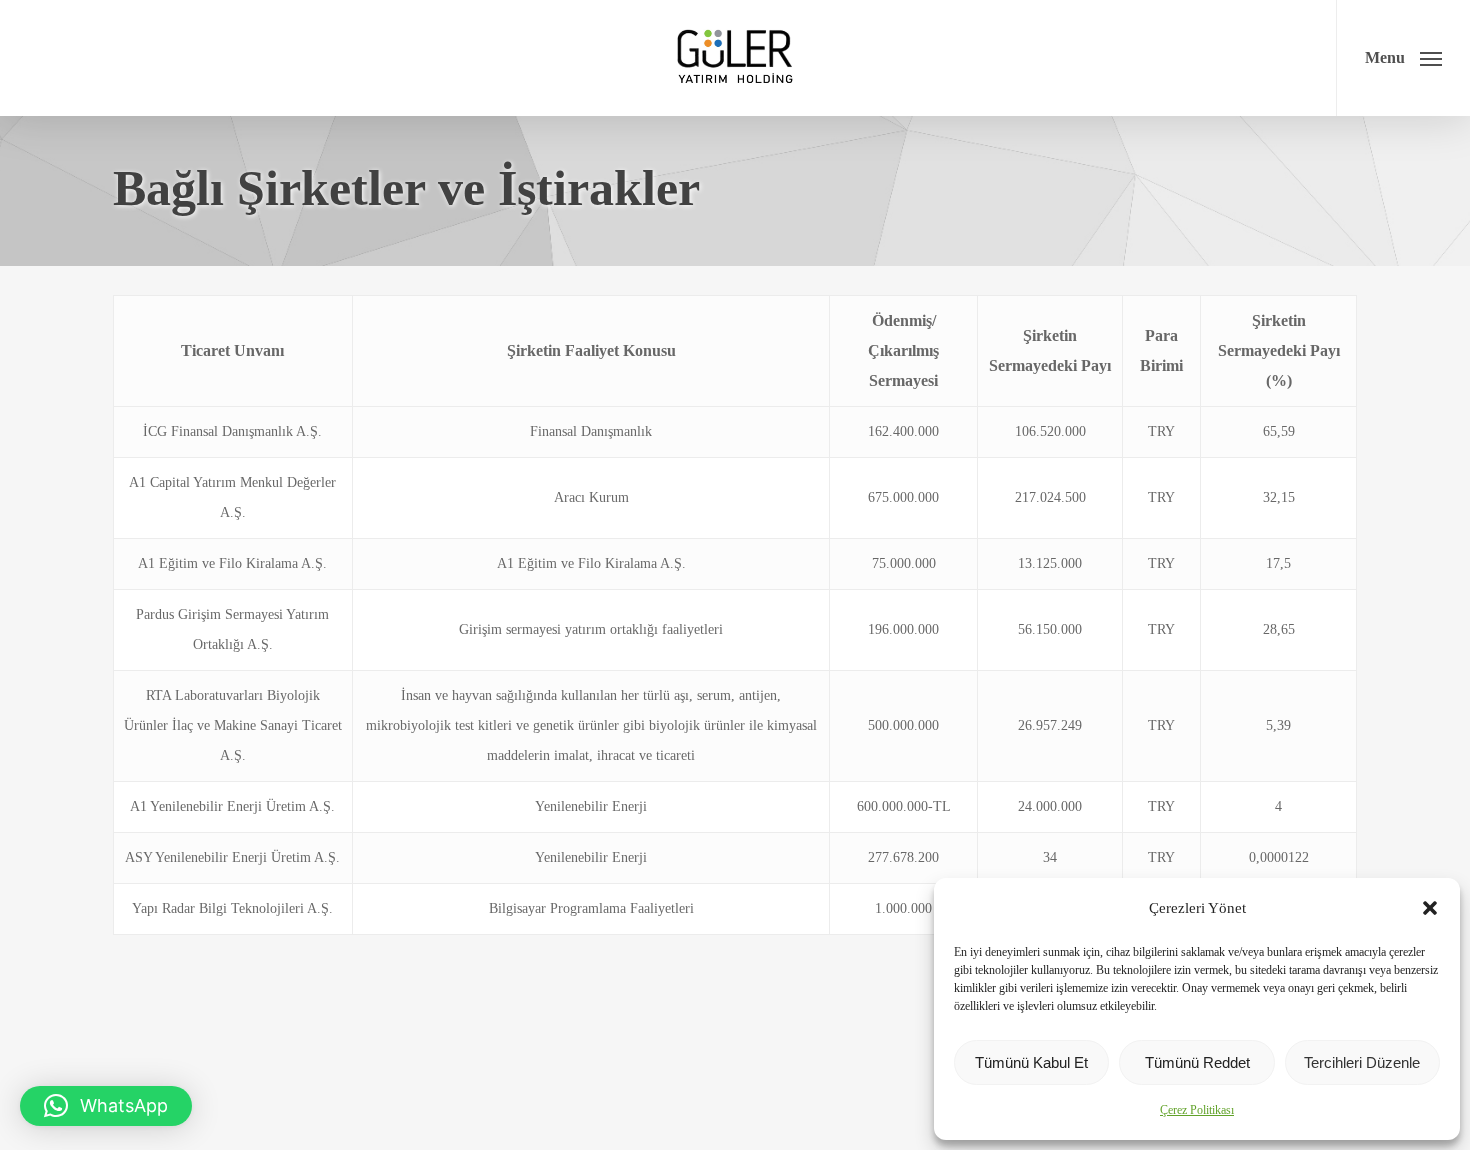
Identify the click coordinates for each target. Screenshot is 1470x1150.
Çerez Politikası (1197, 1110)
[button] (1430, 908)
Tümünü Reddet (1197, 1062)
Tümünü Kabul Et (1031, 1062)
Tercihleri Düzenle (1362, 1062)
